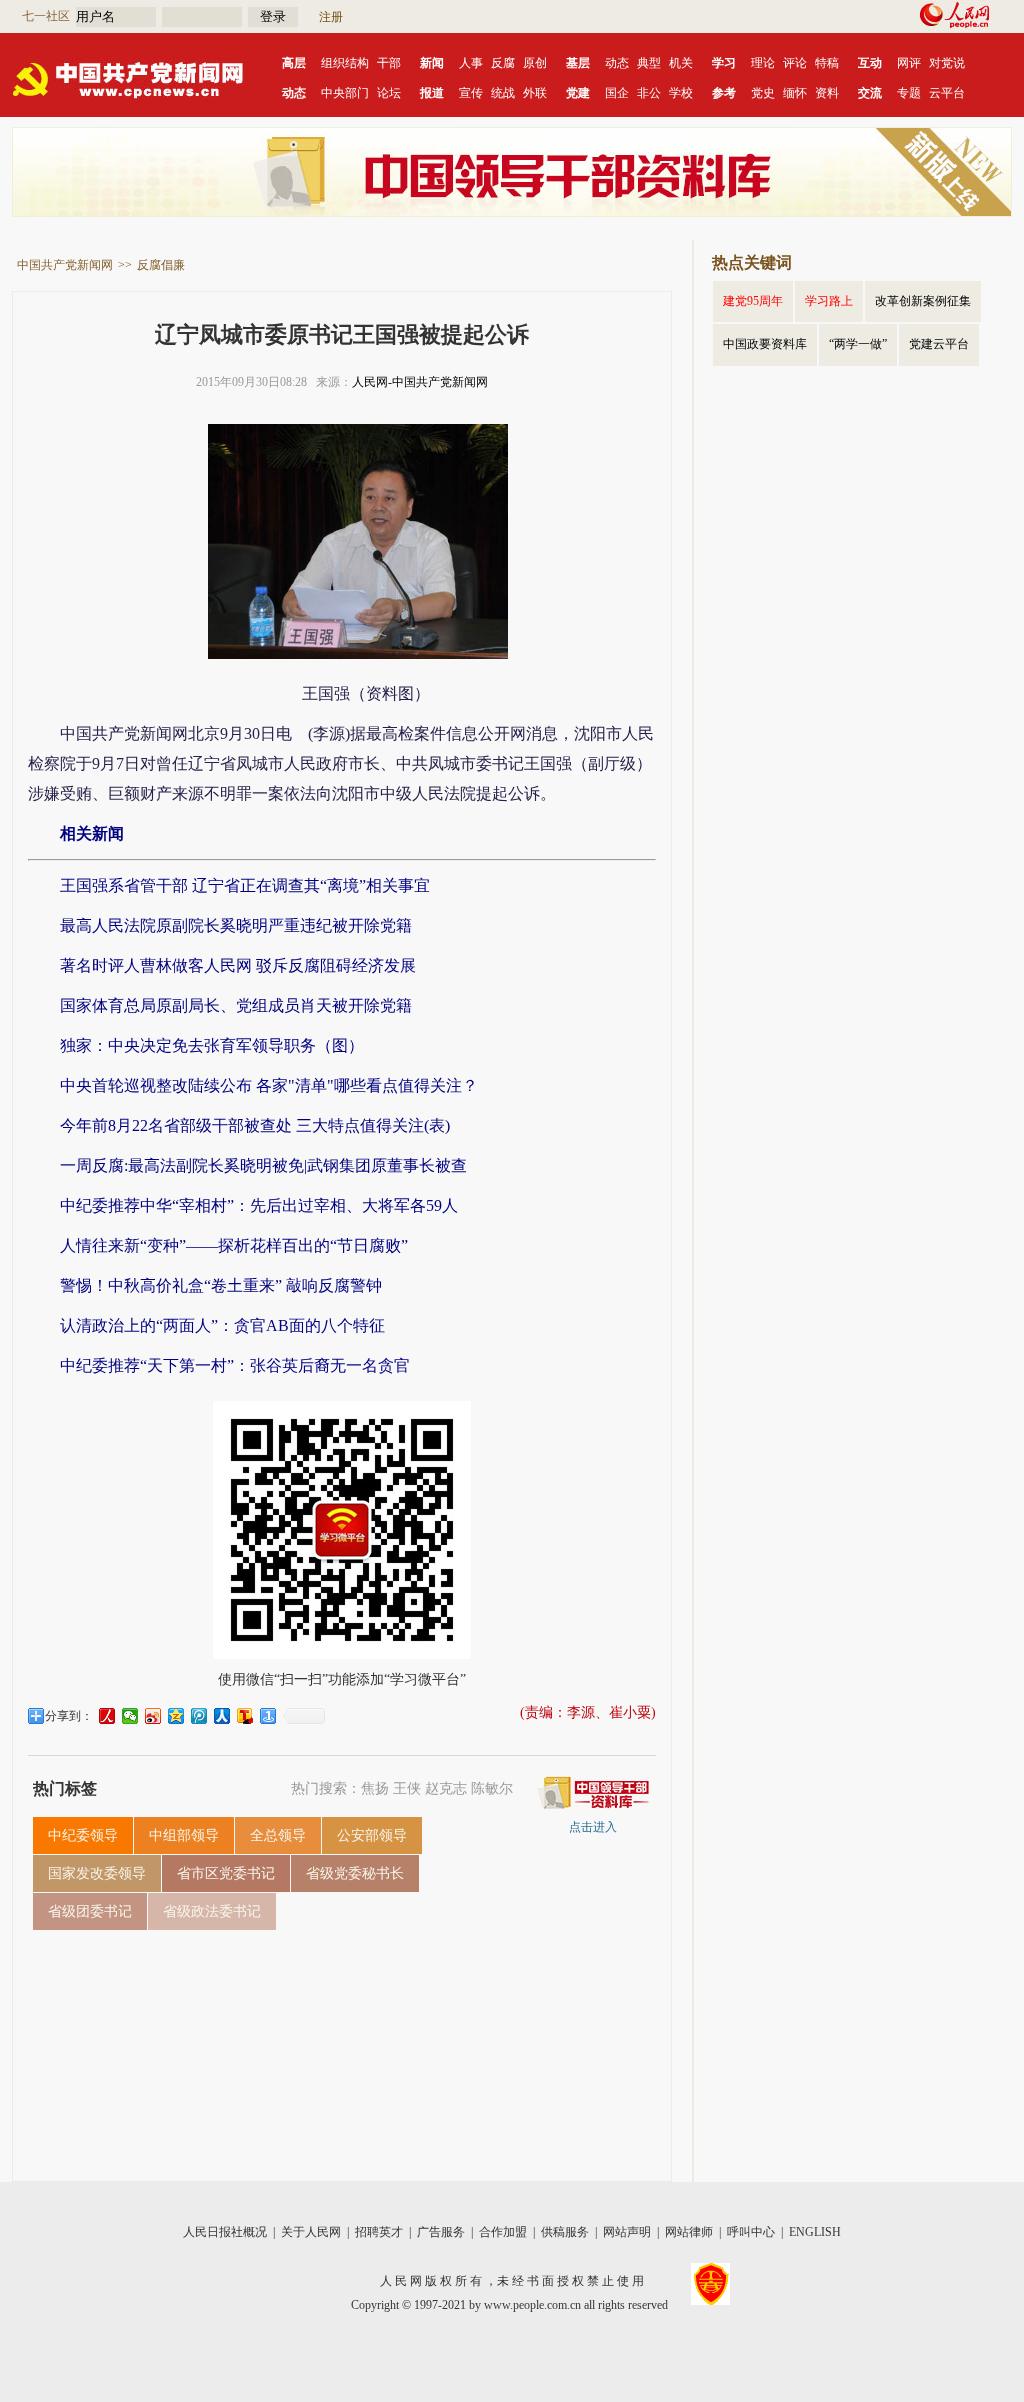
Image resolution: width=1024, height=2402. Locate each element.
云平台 (947, 93)
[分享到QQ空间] (176, 1716)
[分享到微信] (130, 1716)
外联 (535, 93)
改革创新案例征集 (923, 301)
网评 (909, 63)
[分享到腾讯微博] (199, 1716)
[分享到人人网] (222, 1716)
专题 (909, 93)
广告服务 (441, 2232)
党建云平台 (939, 344)
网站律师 (689, 2232)
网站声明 (627, 2232)
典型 (649, 63)
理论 (763, 63)
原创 (535, 63)
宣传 (471, 93)
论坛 (389, 93)
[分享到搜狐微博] (245, 1716)
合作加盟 (503, 2232)
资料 (827, 93)
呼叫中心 (751, 2232)
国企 (617, 93)
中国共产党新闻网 (65, 265)
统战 (503, 93)
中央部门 (345, 93)
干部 (389, 63)
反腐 (503, 63)
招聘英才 (379, 2232)
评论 (795, 63)
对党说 (947, 63)
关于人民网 (311, 2232)
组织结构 (345, 63)
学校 (681, 93)
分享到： (69, 1716)
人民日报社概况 (225, 2232)
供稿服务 (565, 2232)
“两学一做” (858, 344)
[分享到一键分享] (268, 1716)
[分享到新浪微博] (153, 1716)
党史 (763, 93)
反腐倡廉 (161, 265)
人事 (471, 63)
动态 (617, 63)
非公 (649, 93)
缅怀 (795, 93)
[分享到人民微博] (107, 1716)
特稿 (827, 63)
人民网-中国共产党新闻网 (420, 382)
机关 (681, 63)
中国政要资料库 (765, 344)
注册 (331, 17)
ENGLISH (815, 2232)
